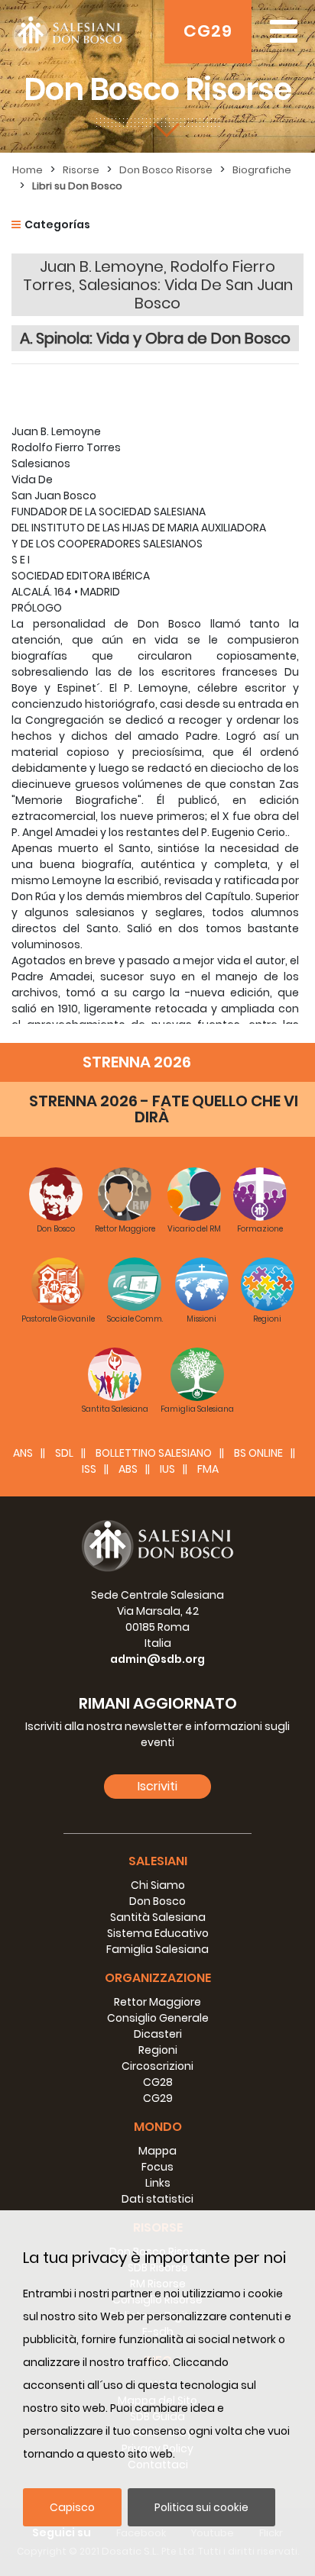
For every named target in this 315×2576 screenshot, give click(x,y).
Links (158, 2183)
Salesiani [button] (158, 1861)
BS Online (258, 1453)
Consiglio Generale (158, 2018)
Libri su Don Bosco (77, 186)
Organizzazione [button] (158, 1978)
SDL (64, 1453)
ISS (89, 1469)
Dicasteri (158, 2034)
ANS (23, 1453)
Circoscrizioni (157, 2066)
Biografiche (262, 170)
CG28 (158, 2082)
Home (28, 170)
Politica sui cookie (201, 2507)
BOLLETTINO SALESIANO (154, 1453)
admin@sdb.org (157, 1659)
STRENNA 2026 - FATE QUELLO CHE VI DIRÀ (164, 1109)
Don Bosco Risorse (166, 170)
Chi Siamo (158, 1885)
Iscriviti (157, 1786)
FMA (208, 1469)
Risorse (81, 170)
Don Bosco (157, 1901)
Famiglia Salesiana (157, 1949)
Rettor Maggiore (157, 2002)
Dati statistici (157, 2199)
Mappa (157, 2151)
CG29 (208, 31)
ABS (128, 1469)
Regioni (158, 2050)
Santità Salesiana (158, 1917)
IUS (167, 1469)
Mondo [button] (158, 2127)
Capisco (72, 2507)
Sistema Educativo (158, 1933)
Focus (157, 2167)
